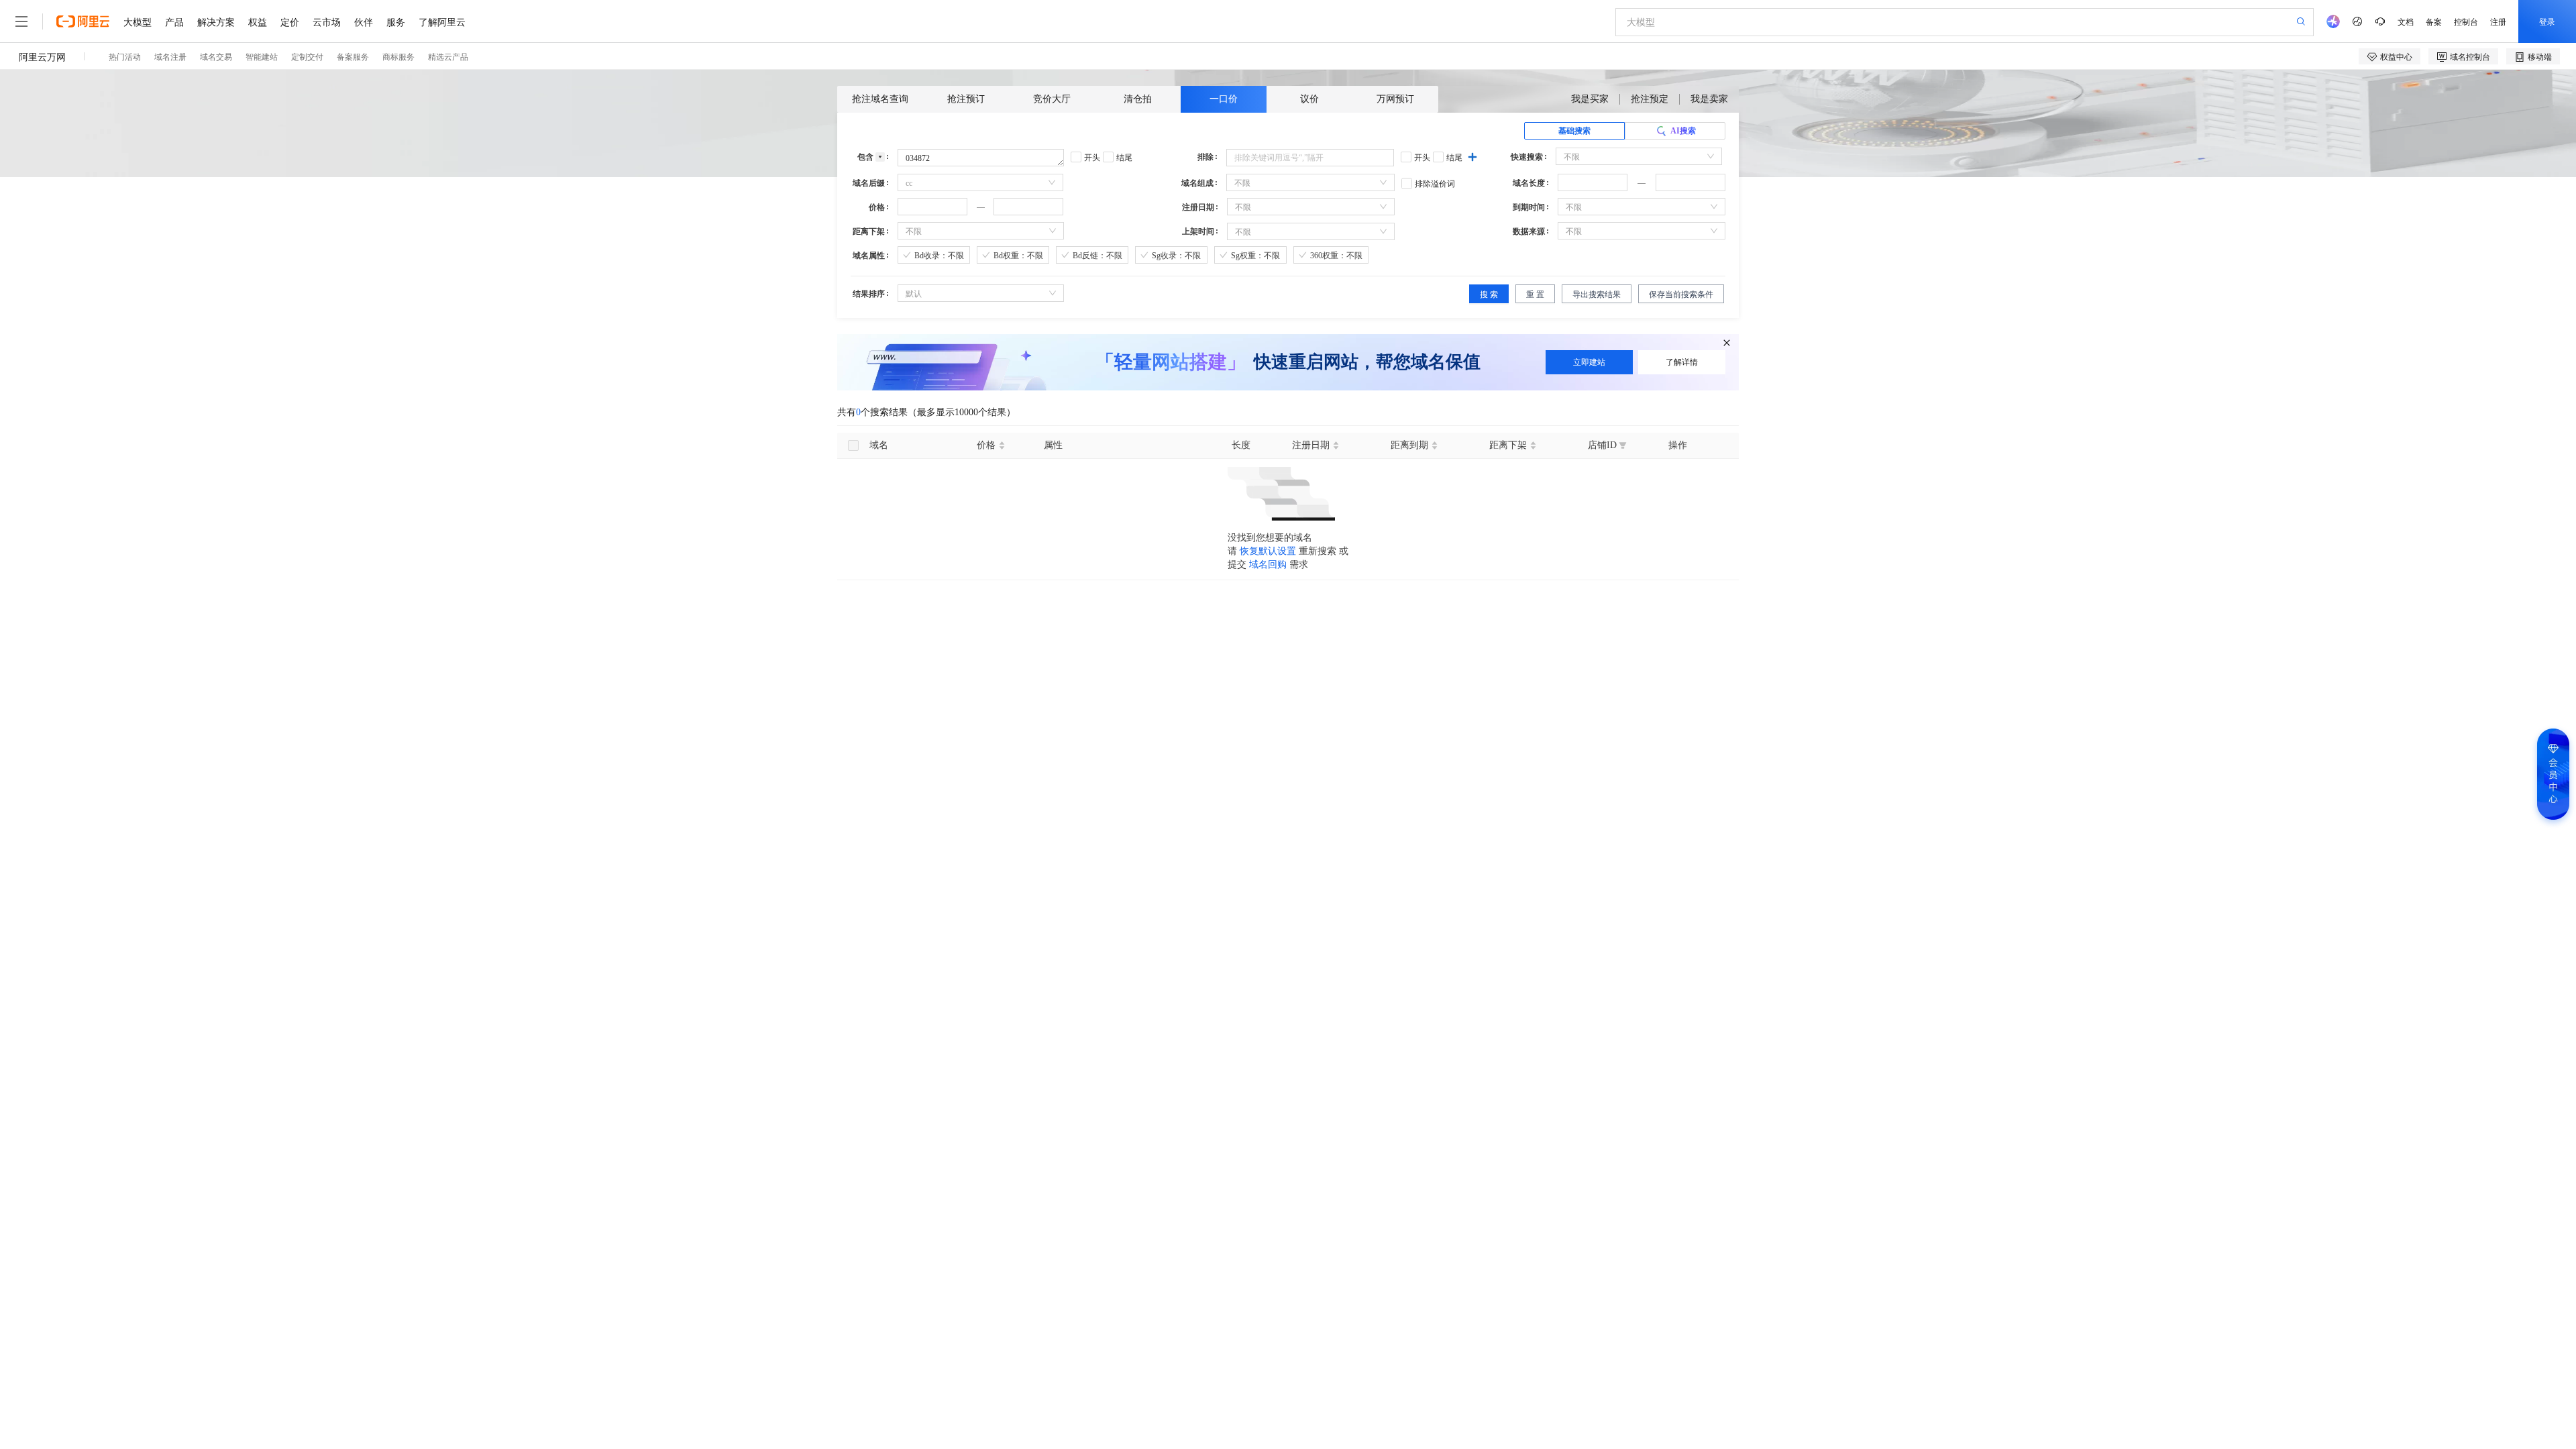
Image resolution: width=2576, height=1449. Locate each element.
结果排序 (869, 294)
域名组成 (1197, 183)
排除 (1205, 157)
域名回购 (1268, 565)
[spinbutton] (1593, 182)
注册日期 (1198, 207)
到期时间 (1529, 207)
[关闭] (1727, 343)
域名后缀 (869, 183)
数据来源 (1529, 231)
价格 (877, 207)
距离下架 (869, 231)
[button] (1619, 178)
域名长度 (1529, 183)
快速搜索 (1527, 157)
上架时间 (1198, 231)
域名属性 (869, 256)
